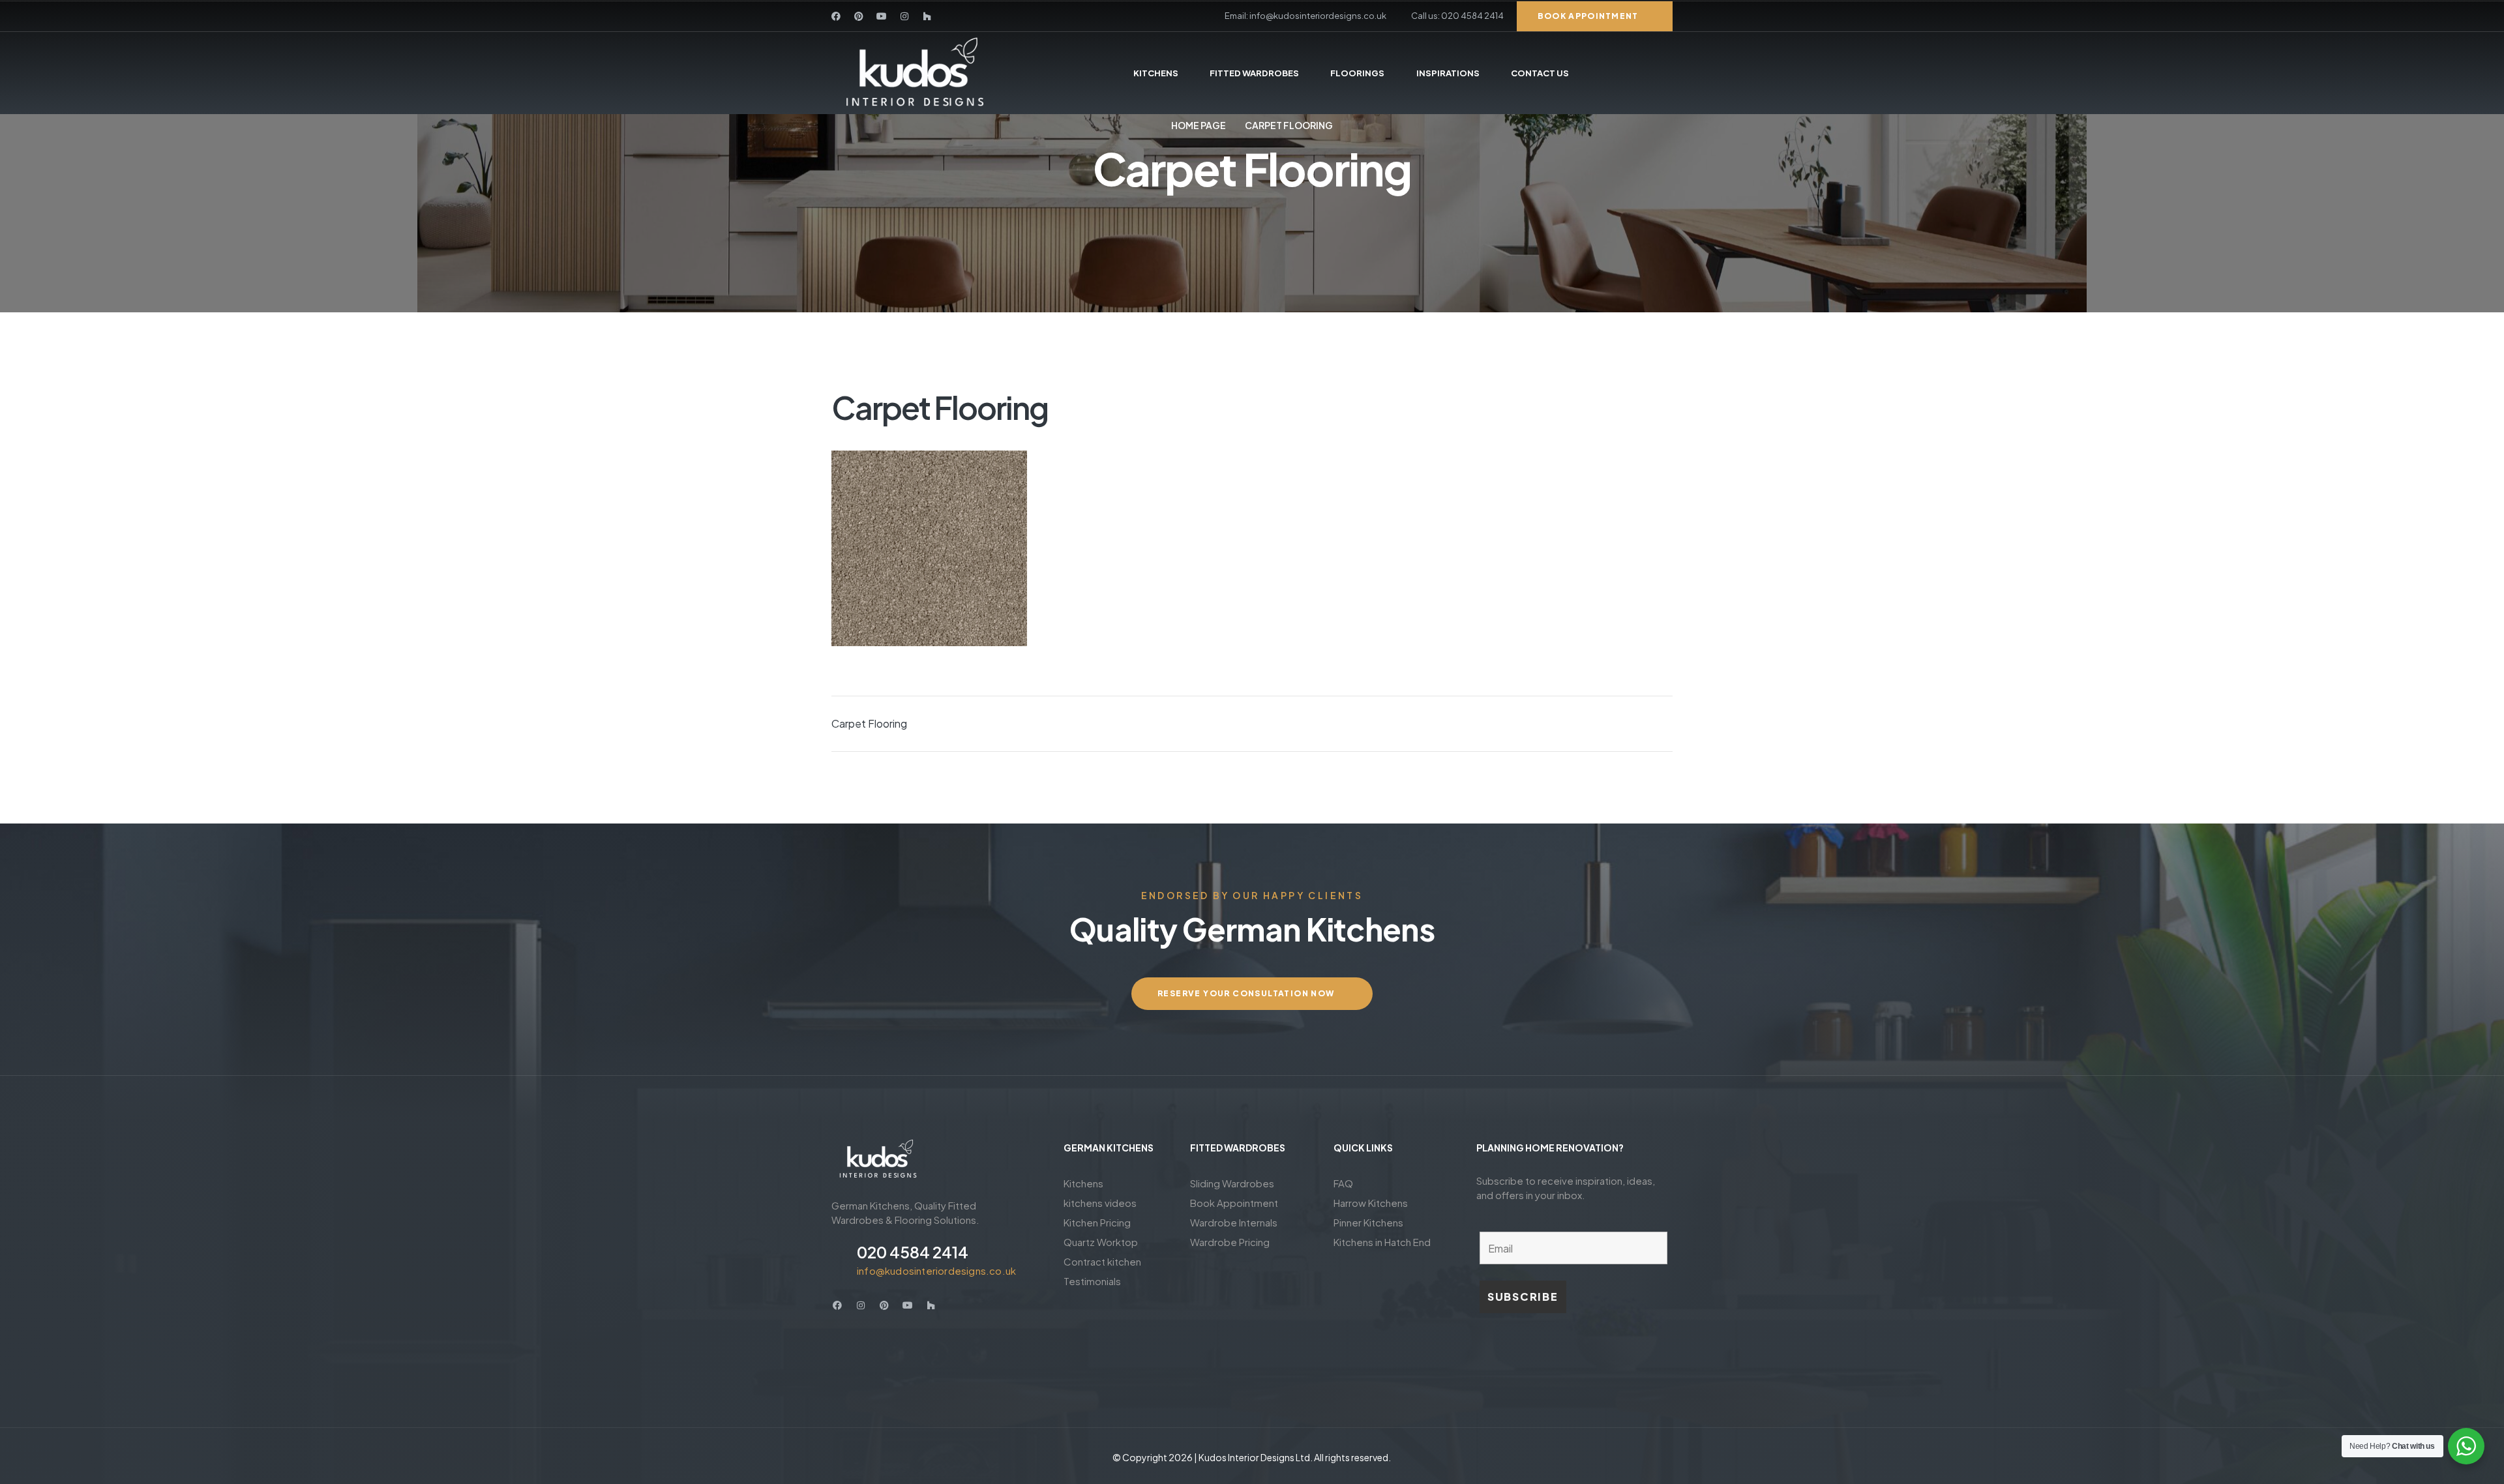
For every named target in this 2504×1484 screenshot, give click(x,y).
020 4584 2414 (913, 1252)
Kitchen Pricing (1097, 1222)
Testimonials (1092, 1281)
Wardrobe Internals (1234, 1222)
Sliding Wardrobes (1232, 1183)
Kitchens (1083, 1183)
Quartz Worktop (1101, 1242)
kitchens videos (1100, 1203)
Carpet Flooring (869, 723)
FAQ (1343, 1183)
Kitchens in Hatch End (1382, 1242)
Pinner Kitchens (1368, 1222)
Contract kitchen (1102, 1261)
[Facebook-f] (836, 16)
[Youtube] (882, 16)
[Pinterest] (859, 16)
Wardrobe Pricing (1230, 1242)
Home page (1199, 125)
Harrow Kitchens (1371, 1203)
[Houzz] (927, 16)
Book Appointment (1234, 1203)
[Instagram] (904, 16)
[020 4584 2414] (839, 1259)
